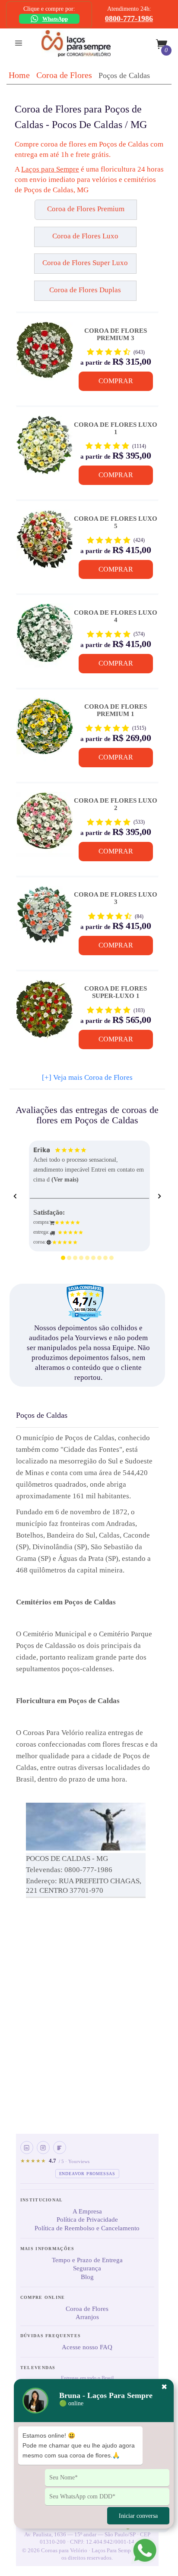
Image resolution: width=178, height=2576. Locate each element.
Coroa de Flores (64, 75)
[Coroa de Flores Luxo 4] (45, 636)
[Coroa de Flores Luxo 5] (45, 542)
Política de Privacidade (87, 2220)
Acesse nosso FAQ (87, 2347)
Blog (87, 2277)
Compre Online (43, 2297)
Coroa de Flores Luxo (85, 236)
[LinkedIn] (27, 2148)
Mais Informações (48, 2249)
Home (19, 75)
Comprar (116, 381)
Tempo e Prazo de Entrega (87, 2260)
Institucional (42, 2200)
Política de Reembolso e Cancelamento (87, 2228)
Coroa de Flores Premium (86, 209)
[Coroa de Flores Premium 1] (45, 731)
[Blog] (60, 2148)
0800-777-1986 (129, 19)
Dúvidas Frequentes (51, 2336)
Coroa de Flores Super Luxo (85, 263)
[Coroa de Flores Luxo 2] (45, 825)
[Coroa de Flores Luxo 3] (45, 919)
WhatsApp (55, 19)
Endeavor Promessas (87, 2174)
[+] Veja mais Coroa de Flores (87, 1077)
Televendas (38, 2368)
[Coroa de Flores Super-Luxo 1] (45, 1013)
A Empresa (87, 2211)
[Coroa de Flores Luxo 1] (45, 448)
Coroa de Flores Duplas (85, 290)
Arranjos (87, 2317)
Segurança (87, 2268)
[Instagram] (43, 2148)
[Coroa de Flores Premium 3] (45, 354)
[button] (35, 213)
